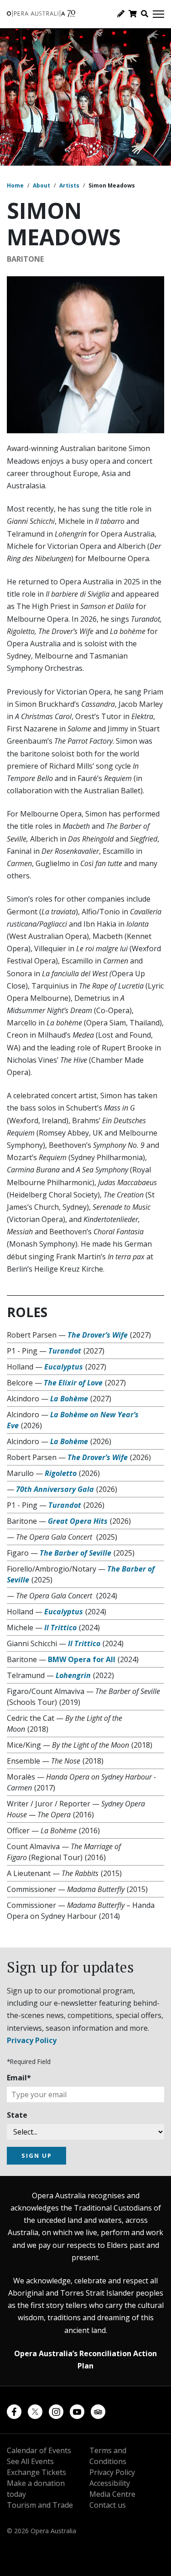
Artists (69, 185)
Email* (19, 2078)
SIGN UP (37, 2155)
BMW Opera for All (82, 1659)
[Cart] (133, 14)
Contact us (108, 2505)
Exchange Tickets (36, 2472)
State (17, 2115)
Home (15, 185)
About (41, 185)
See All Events (30, 2461)
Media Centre (112, 2494)
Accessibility (110, 2483)
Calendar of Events (39, 2450)
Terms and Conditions (108, 2456)
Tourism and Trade (40, 2505)
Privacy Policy (32, 2040)
